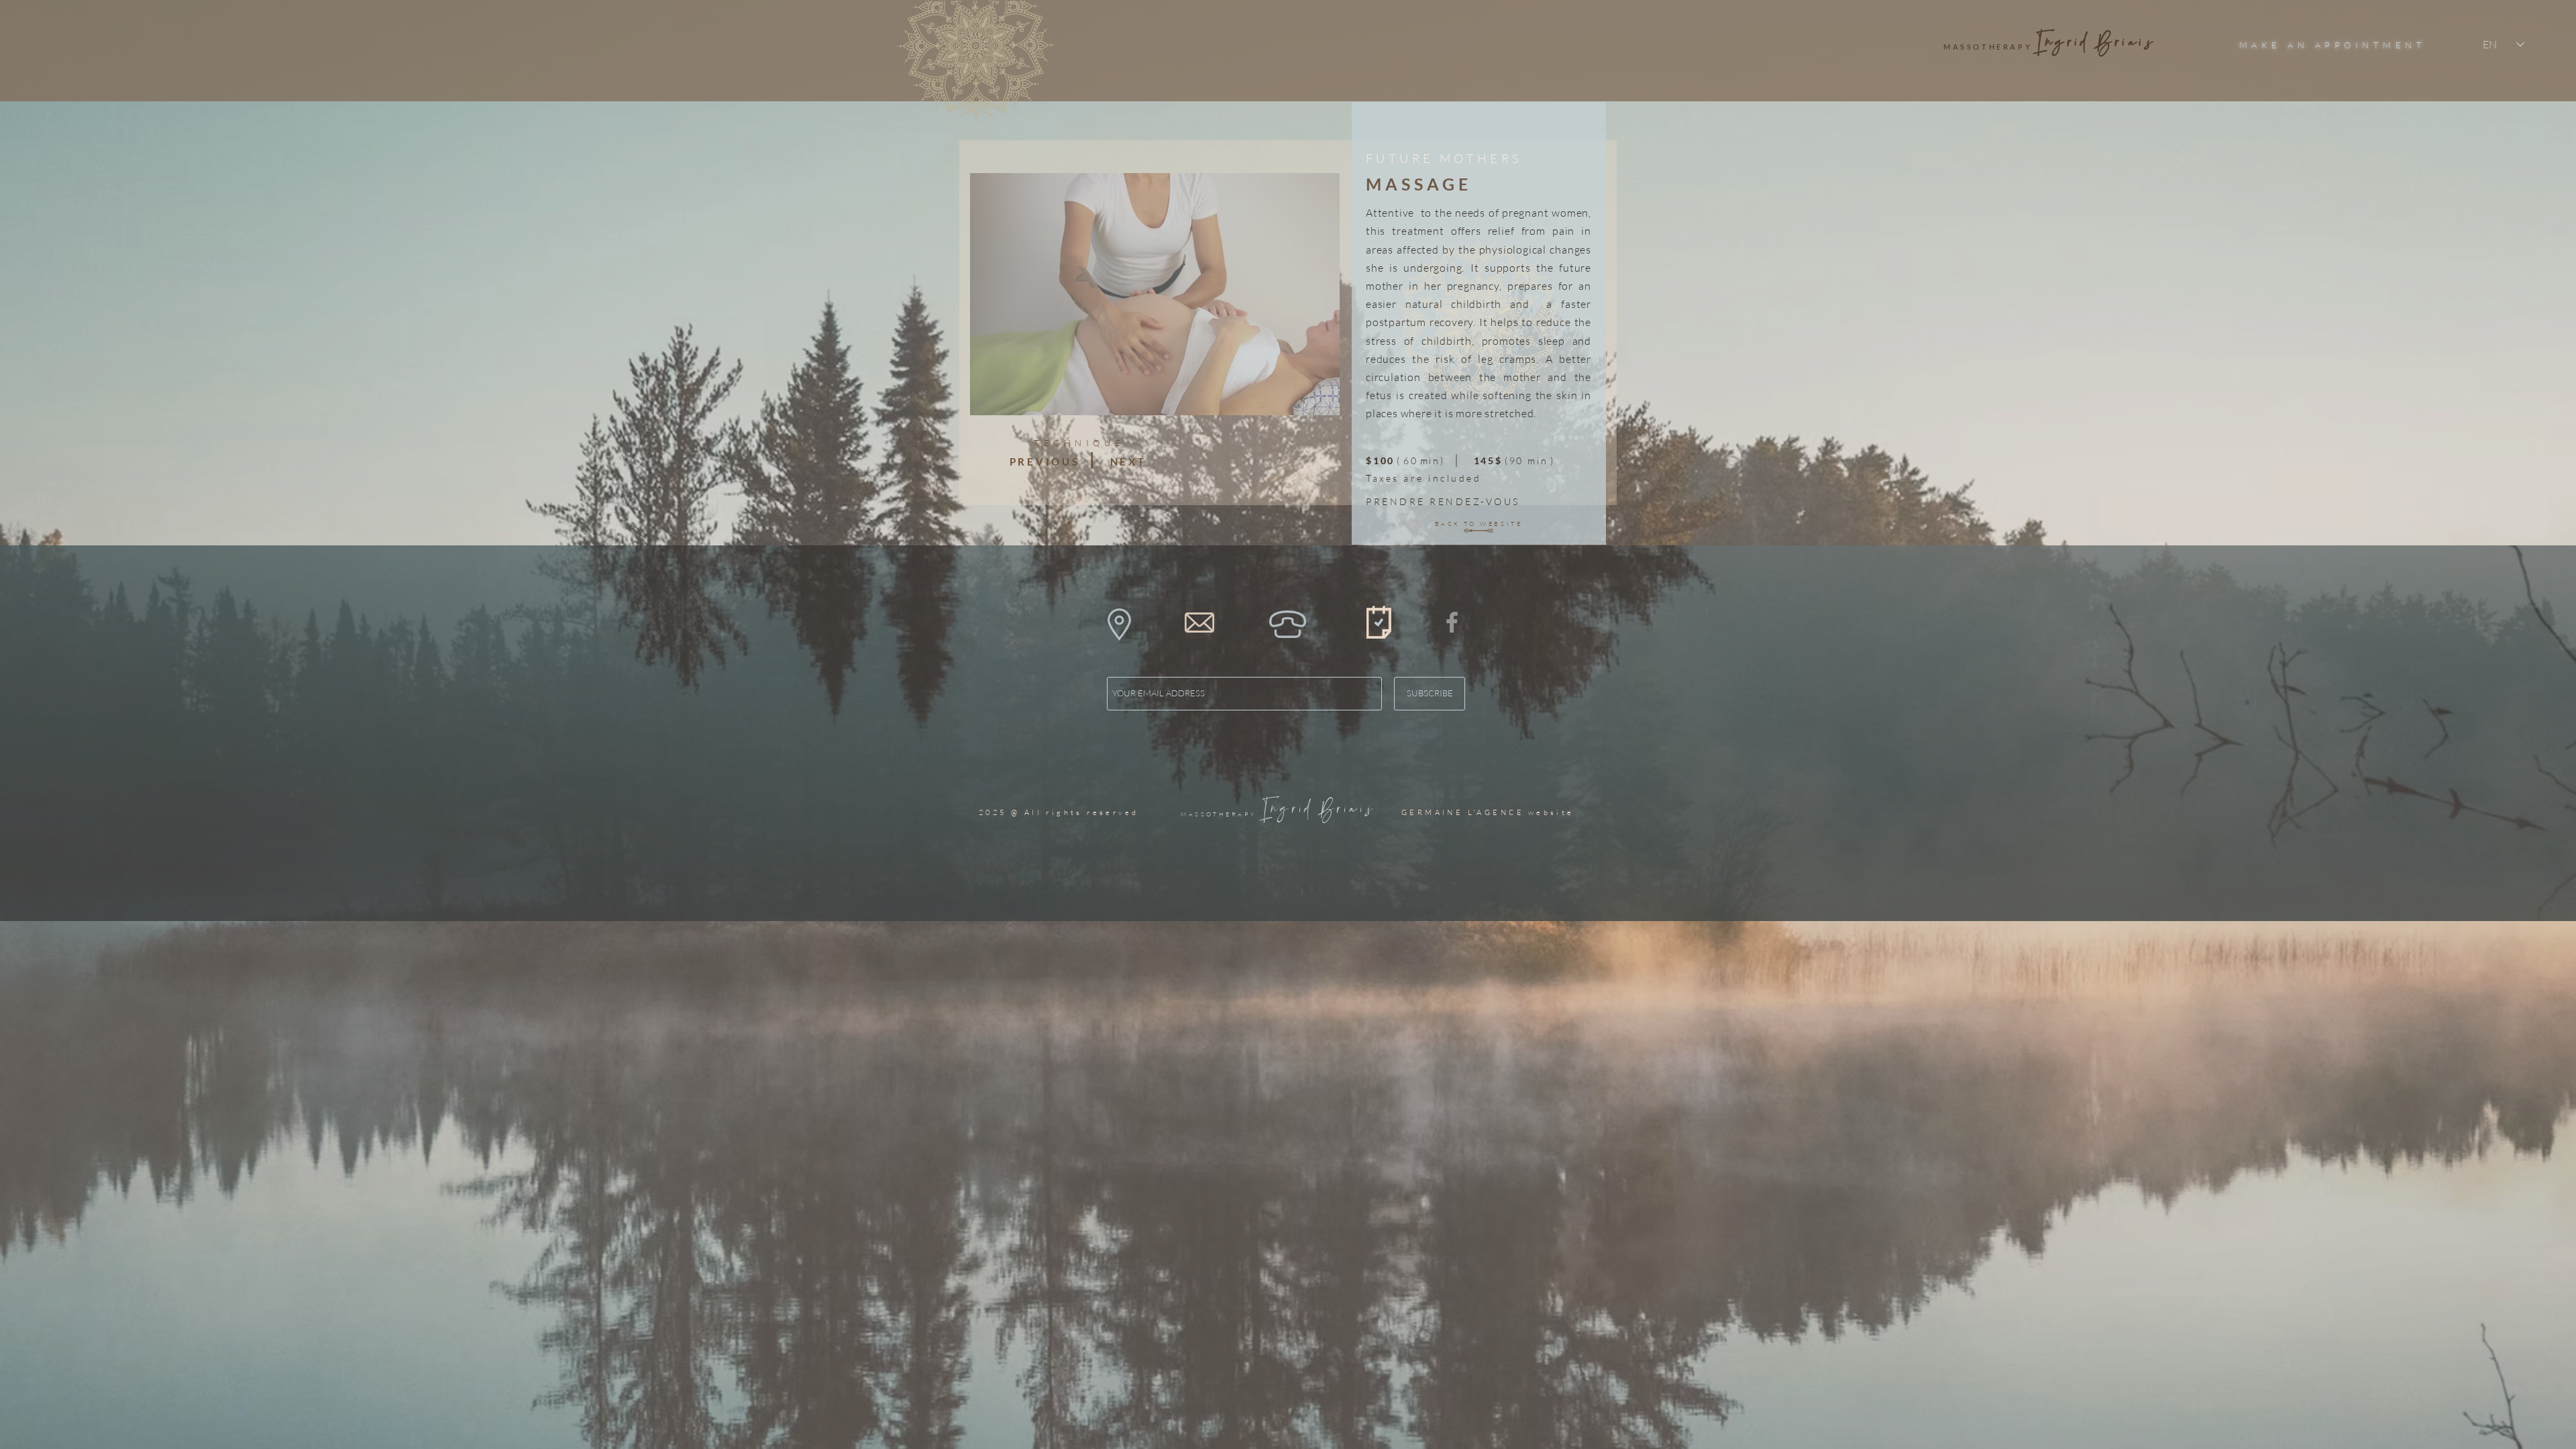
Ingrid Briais (1319, 810)
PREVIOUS (1045, 462)
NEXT (1128, 462)
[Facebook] (1452, 622)
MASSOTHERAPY (1220, 814)
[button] (1119, 625)
